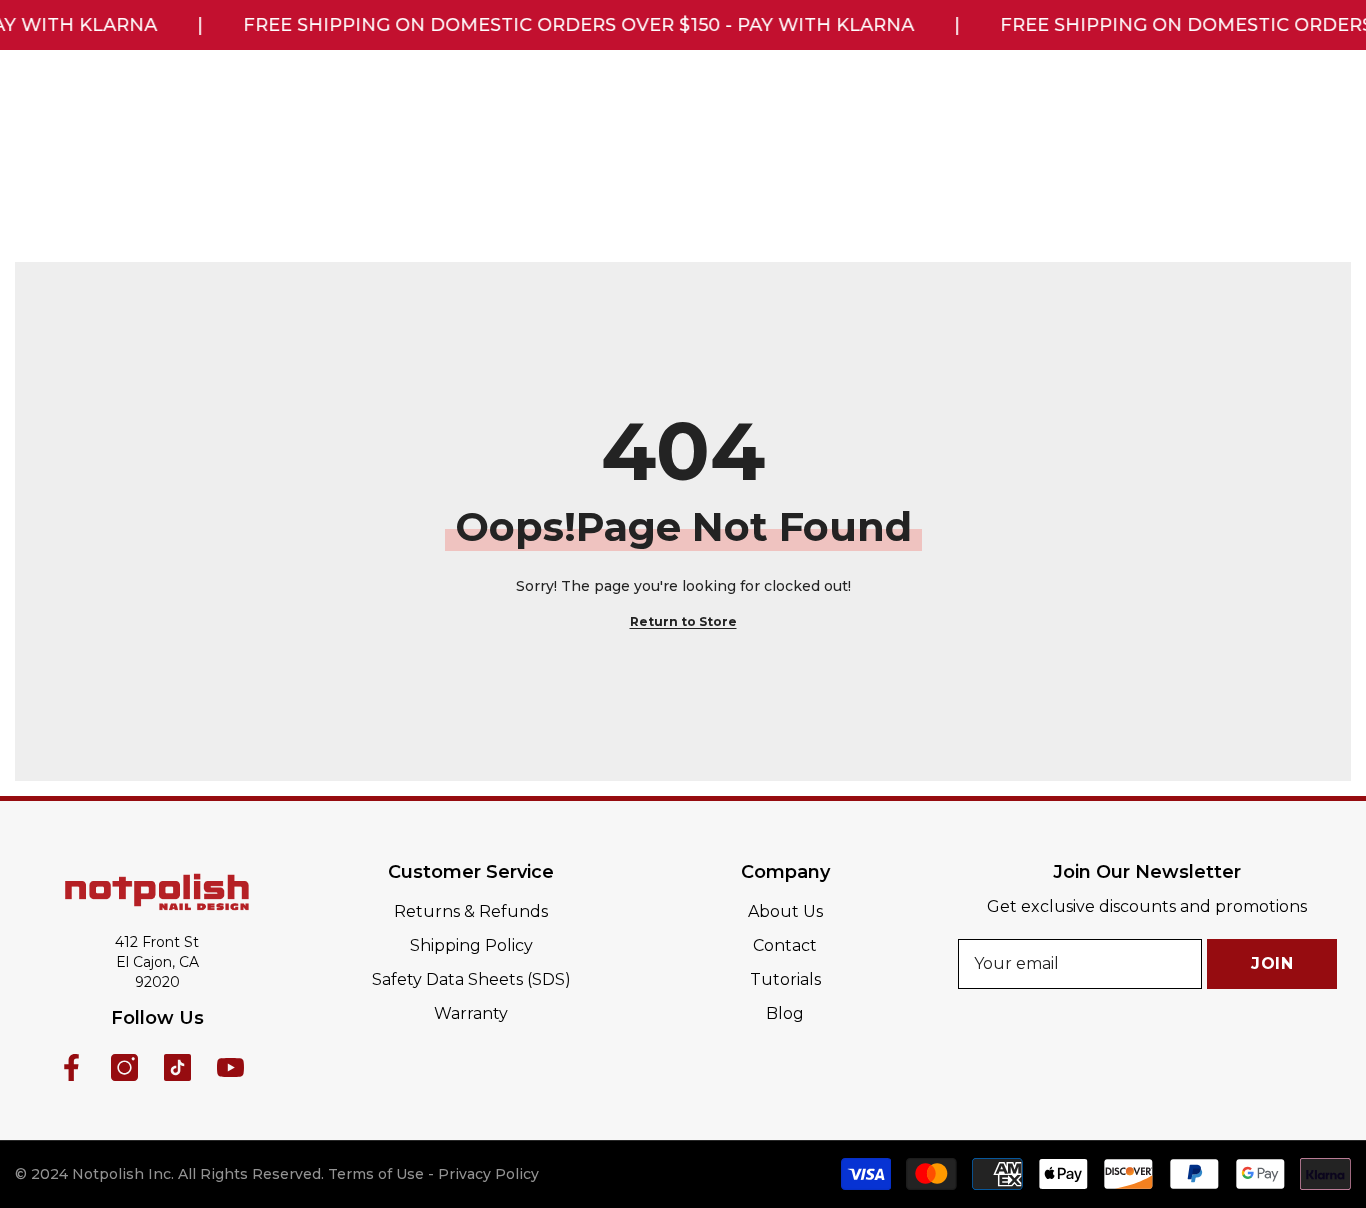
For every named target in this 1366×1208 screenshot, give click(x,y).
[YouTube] (230, 1067)
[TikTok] (177, 1067)
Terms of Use (376, 1174)
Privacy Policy (488, 1174)
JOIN (1272, 963)
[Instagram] (124, 1067)
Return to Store (683, 621)
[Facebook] (71, 1067)
